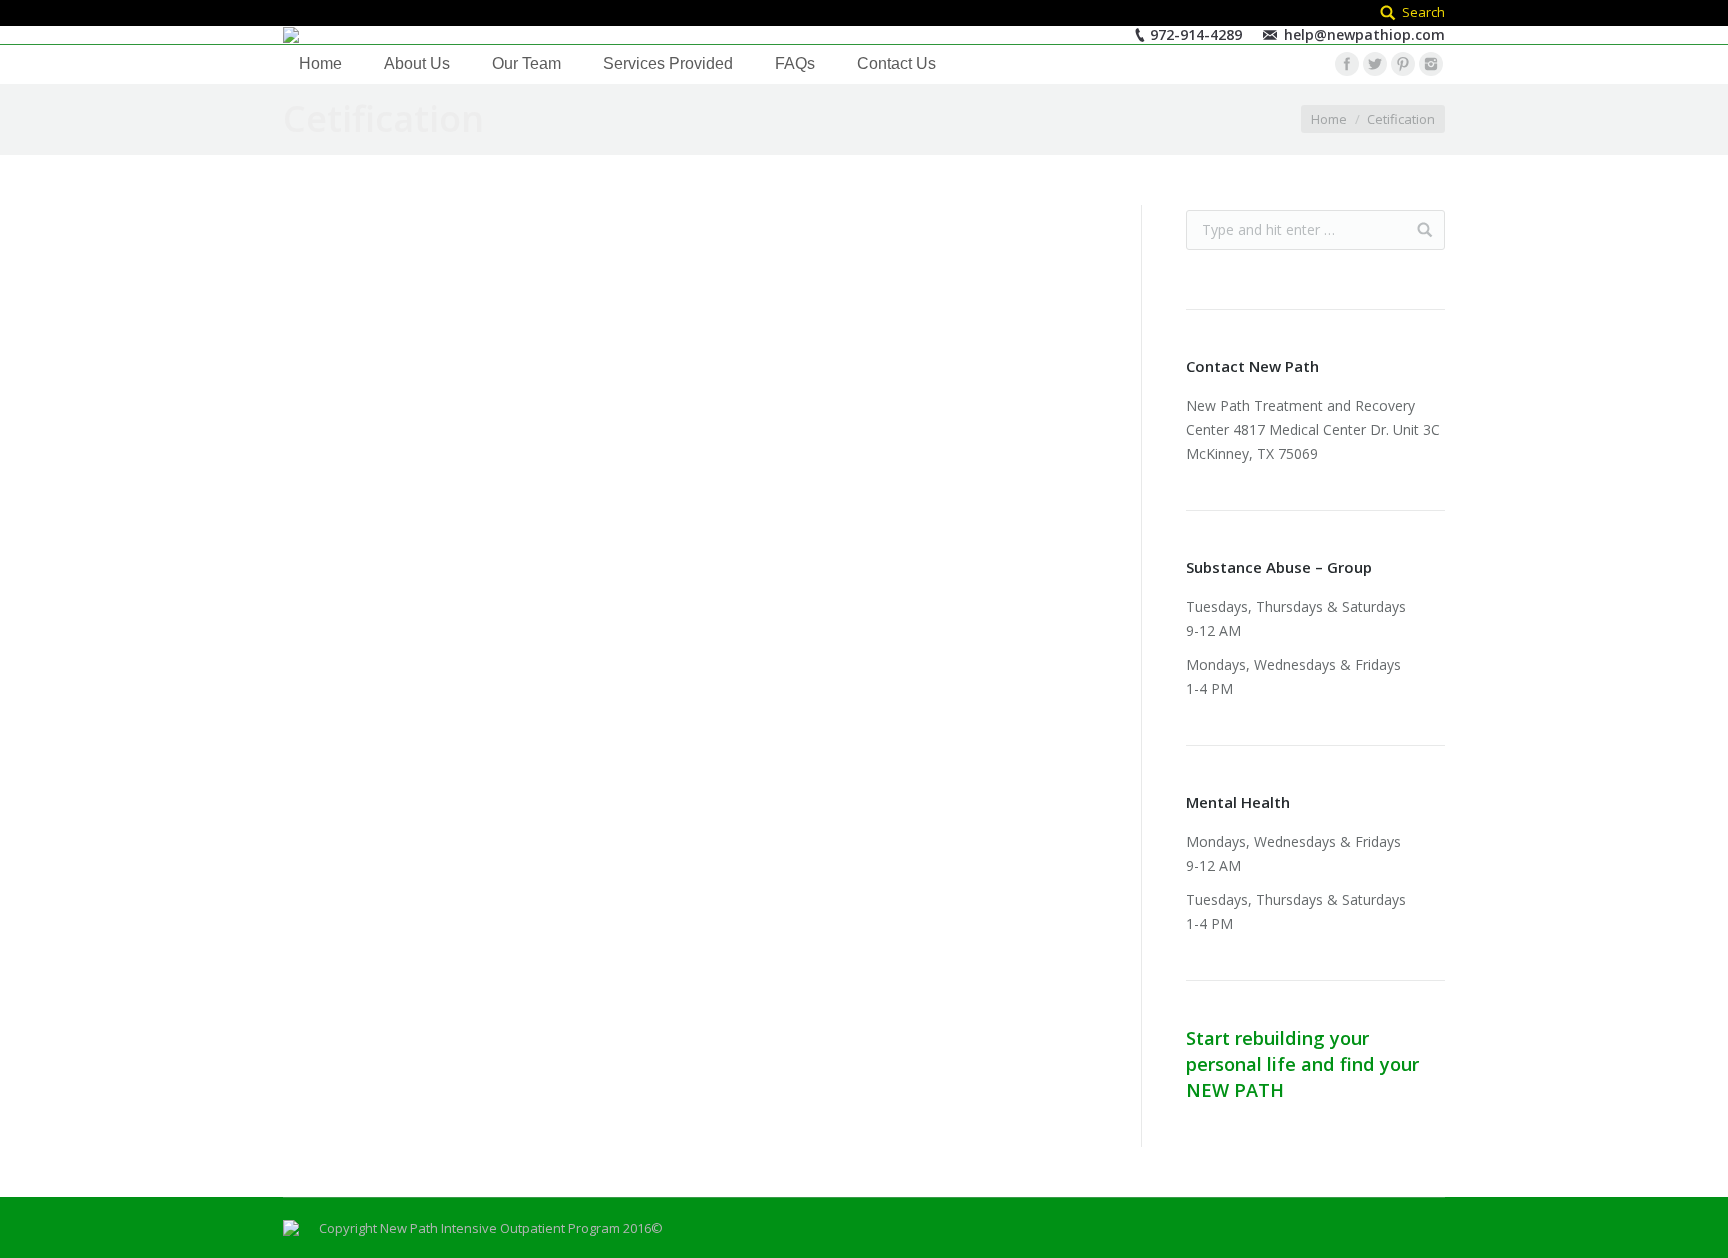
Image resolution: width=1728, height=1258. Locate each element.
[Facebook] (1347, 64)
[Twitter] (1375, 64)
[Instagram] (1431, 64)
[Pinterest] (1403, 64)
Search (1423, 12)
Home (1329, 119)
